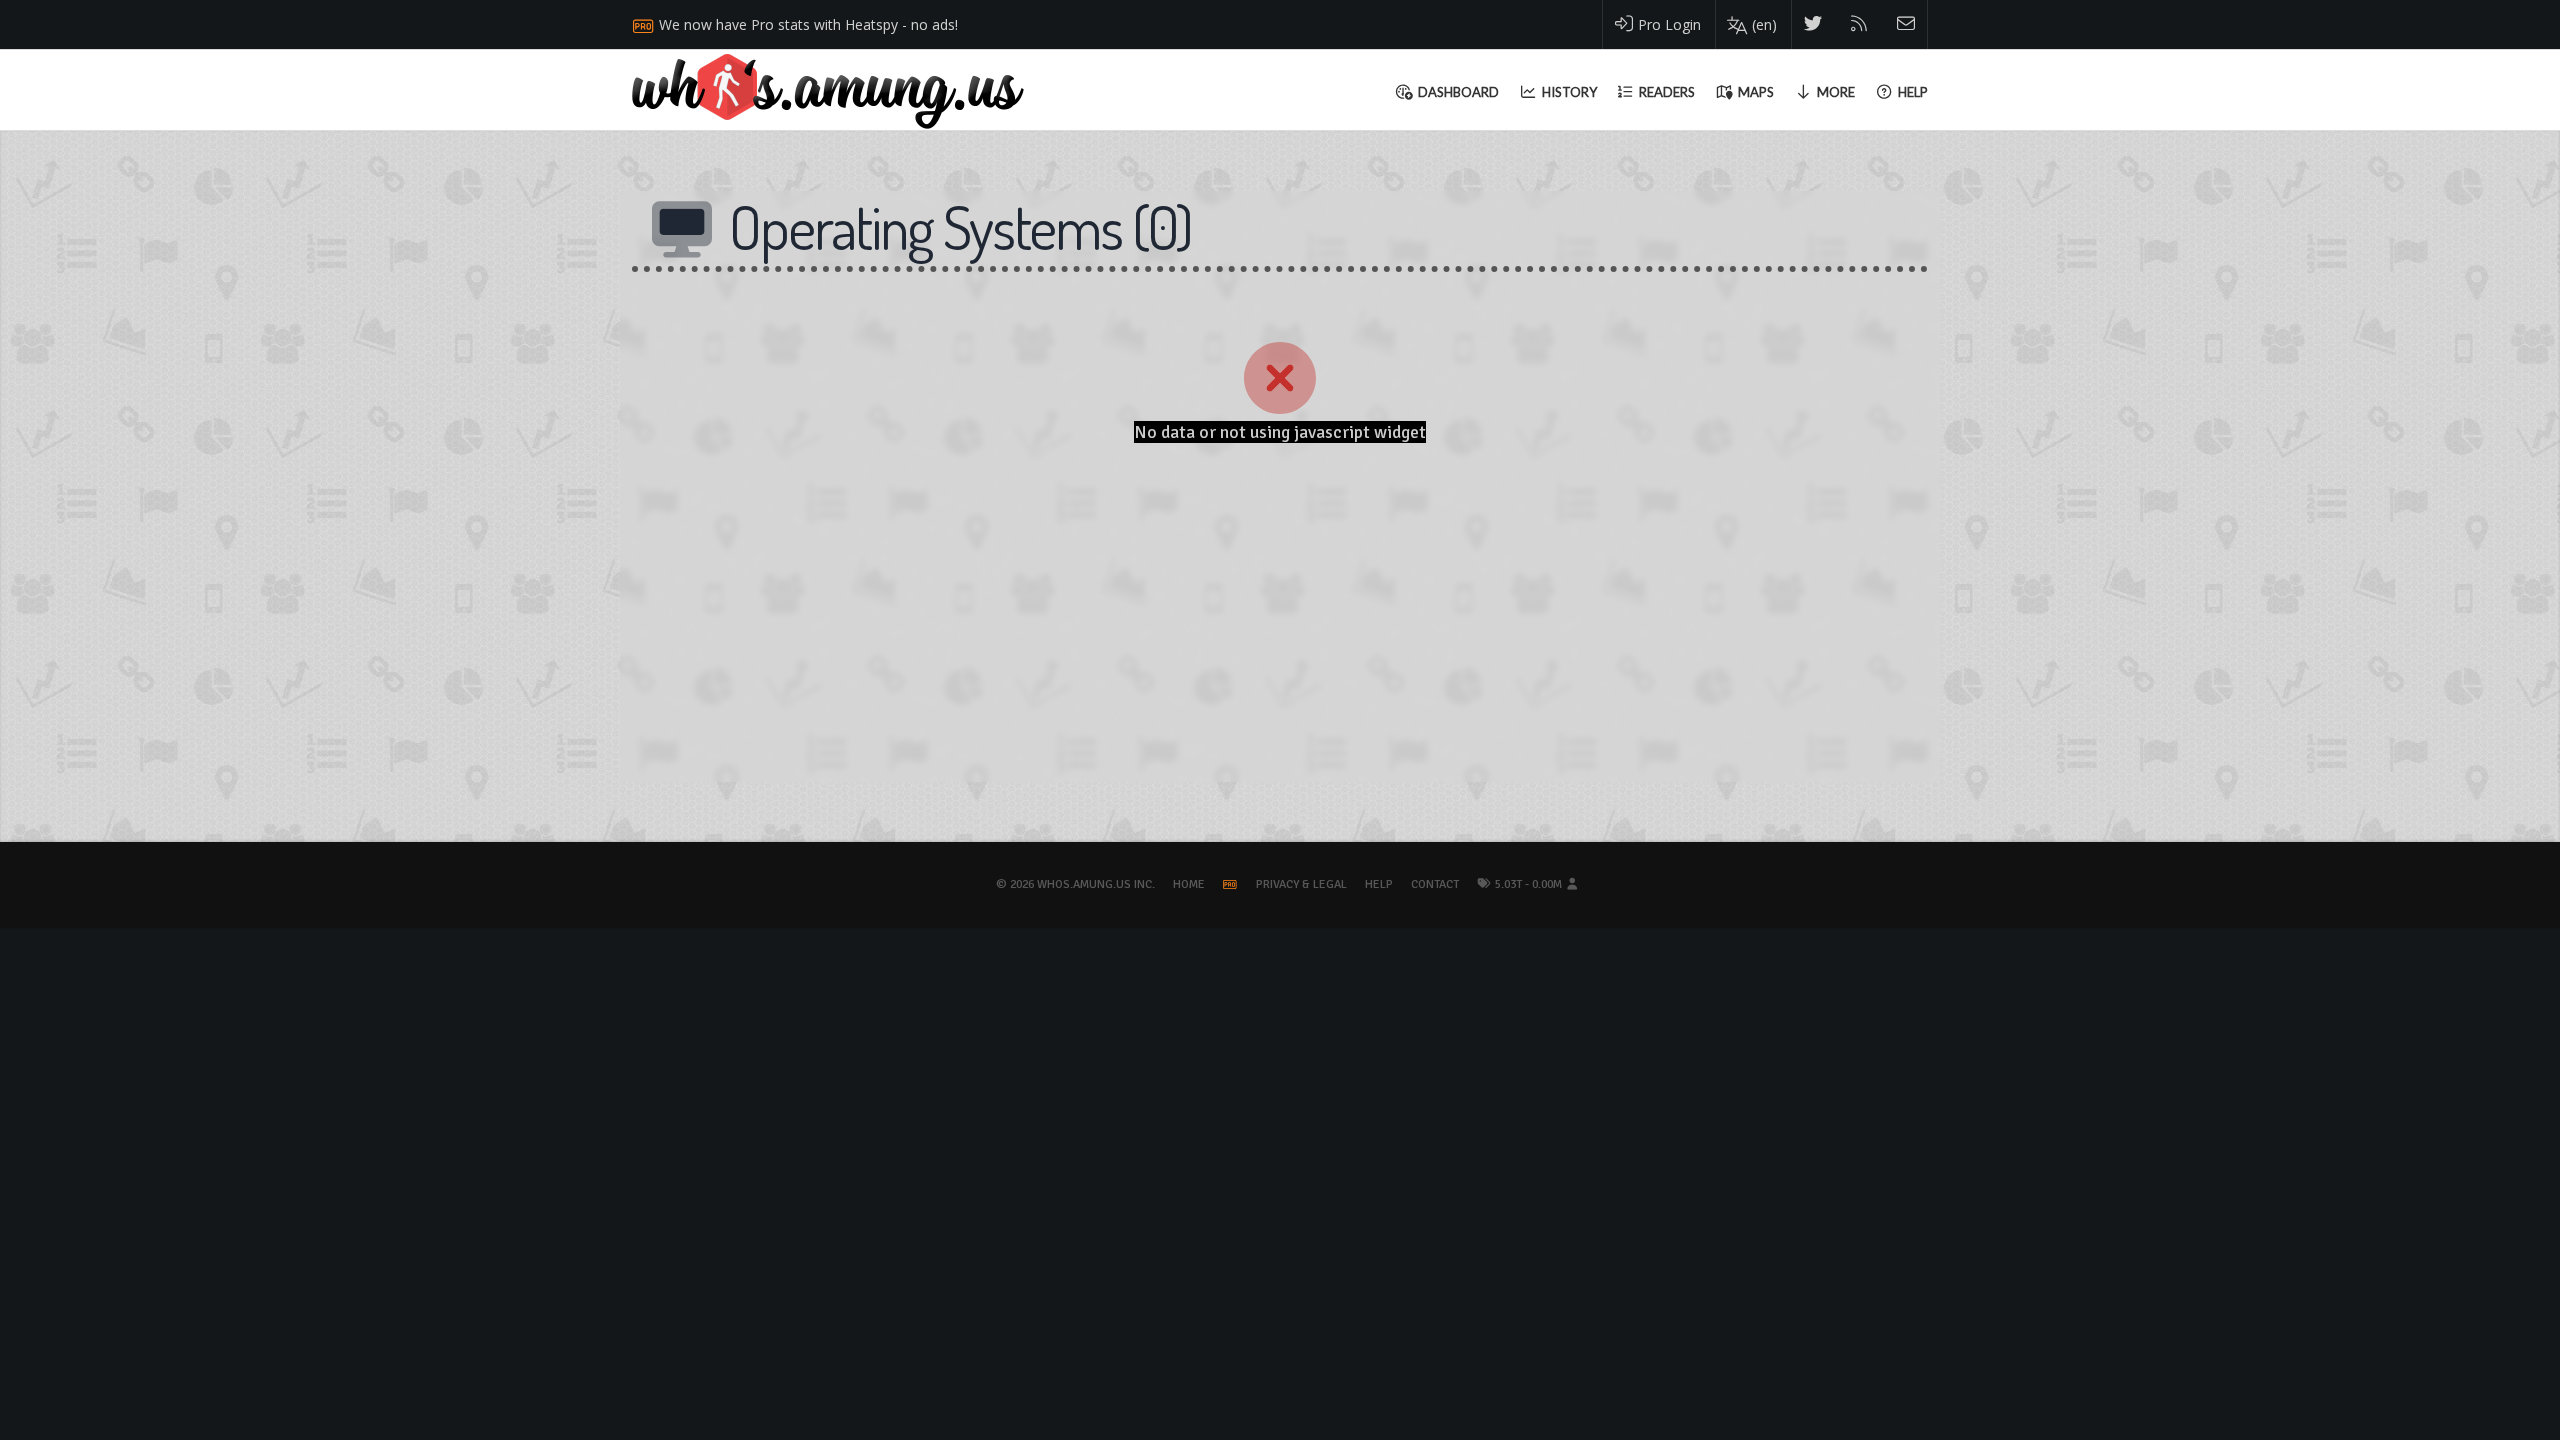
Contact (1435, 884)
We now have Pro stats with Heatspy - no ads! (808, 24)
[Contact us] (1906, 24)
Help (1379, 884)
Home (1189, 884)
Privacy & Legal (1301, 884)
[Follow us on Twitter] (1813, 24)
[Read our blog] (1859, 24)
